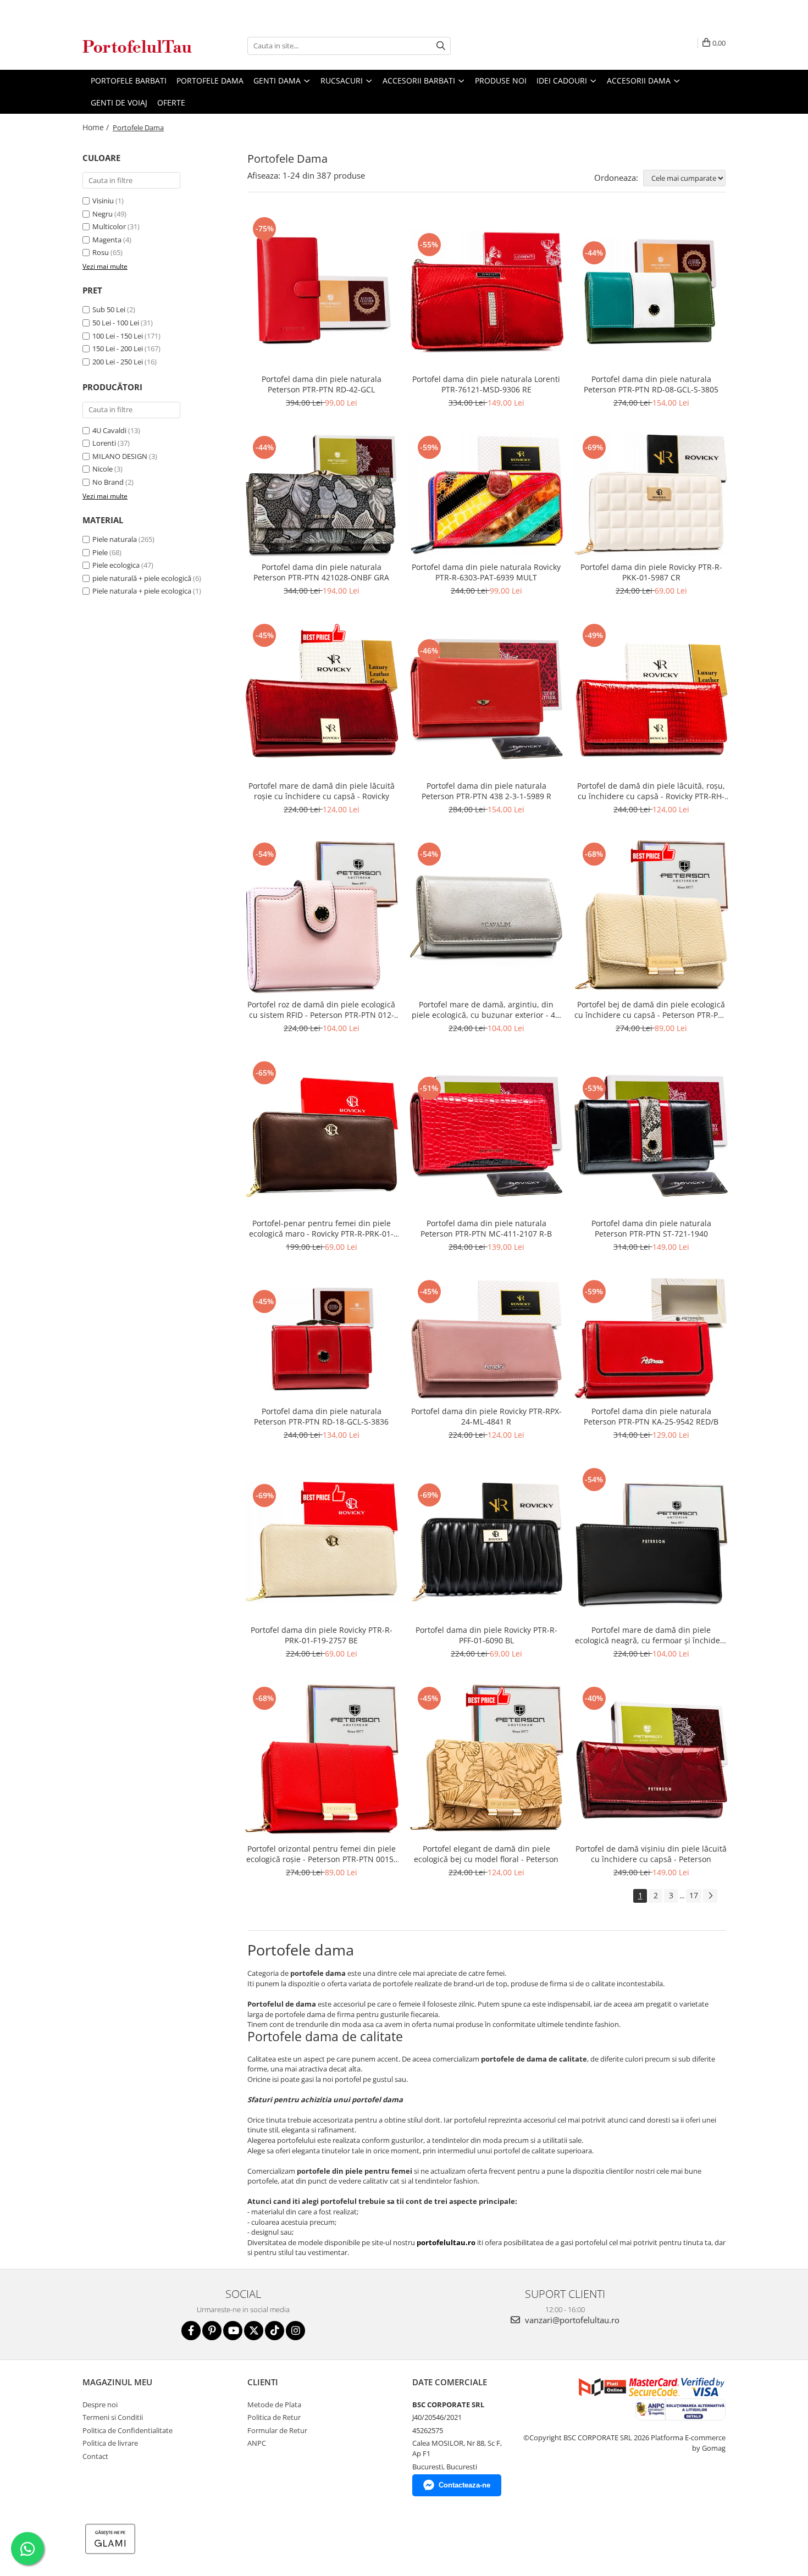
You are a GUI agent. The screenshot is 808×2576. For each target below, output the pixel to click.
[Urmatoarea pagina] (710, 1896)
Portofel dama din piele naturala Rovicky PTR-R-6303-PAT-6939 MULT (486, 572)
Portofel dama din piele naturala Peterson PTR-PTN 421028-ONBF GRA (321, 572)
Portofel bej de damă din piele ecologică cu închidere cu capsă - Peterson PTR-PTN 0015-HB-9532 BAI (651, 1010)
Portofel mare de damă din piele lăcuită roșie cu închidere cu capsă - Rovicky (322, 791)
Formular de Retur (277, 2430)
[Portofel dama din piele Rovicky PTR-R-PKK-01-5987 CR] (651, 494)
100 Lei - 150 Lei (118, 336)
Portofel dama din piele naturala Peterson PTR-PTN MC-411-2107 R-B (486, 1228)
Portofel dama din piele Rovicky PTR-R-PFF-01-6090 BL (486, 1635)
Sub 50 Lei (109, 309)
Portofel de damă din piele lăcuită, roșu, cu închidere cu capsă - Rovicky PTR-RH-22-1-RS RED (651, 791)
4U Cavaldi (109, 430)
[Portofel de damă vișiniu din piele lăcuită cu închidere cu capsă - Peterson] (651, 1761)
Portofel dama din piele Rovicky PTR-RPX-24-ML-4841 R (486, 1416)
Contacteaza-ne (464, 2485)
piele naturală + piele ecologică (142, 578)
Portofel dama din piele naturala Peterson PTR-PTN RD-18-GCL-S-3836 (321, 1416)
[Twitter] (254, 2331)
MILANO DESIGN (120, 456)
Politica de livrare (110, 2443)
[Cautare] (441, 46)
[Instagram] (295, 2331)
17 (694, 1895)
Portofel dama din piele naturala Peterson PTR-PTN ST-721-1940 (651, 1228)
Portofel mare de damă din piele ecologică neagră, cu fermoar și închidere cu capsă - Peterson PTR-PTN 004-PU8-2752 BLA (651, 1635)
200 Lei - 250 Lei (118, 362)
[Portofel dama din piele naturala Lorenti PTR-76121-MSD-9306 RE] (486, 292)
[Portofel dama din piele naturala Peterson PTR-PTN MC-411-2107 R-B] (486, 1135)
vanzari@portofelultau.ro (571, 2320)
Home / (97, 127)
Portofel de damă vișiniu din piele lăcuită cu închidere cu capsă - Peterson (651, 1854)
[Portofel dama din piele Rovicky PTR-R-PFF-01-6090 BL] (486, 1542)
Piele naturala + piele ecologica (142, 591)
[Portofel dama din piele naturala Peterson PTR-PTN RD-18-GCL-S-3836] (322, 1339)
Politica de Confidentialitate (128, 2430)
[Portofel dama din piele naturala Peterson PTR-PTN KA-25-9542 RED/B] (651, 1339)
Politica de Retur (274, 2417)
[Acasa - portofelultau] (137, 46)
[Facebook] (191, 2331)
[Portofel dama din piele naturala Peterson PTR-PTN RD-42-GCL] (322, 291)
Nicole (103, 469)
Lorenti (104, 443)
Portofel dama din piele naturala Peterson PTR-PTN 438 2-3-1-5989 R (486, 791)
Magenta (107, 240)
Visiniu (103, 201)
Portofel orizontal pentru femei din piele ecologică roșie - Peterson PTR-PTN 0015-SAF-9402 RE (321, 1854)
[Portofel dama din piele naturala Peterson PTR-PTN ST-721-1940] (651, 1135)
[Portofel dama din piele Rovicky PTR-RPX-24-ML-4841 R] (486, 1339)
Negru (103, 214)
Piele (100, 552)
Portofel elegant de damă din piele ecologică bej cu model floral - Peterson (486, 1854)
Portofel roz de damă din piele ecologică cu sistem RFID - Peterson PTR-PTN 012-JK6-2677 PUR (321, 1010)
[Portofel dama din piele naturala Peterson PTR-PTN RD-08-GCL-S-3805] (651, 291)
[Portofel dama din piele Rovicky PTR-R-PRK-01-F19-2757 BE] (322, 1542)
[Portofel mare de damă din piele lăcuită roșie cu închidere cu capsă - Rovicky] (322, 698)
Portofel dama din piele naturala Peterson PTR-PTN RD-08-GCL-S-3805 (651, 384)
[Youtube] (233, 2331)
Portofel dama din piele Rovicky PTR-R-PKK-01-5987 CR (651, 572)
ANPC (257, 2443)
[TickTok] (275, 2331)
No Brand (108, 482)
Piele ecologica (116, 565)
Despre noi (100, 2405)
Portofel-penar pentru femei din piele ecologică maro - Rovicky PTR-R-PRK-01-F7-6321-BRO (321, 1228)
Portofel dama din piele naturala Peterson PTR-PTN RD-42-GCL (322, 384)
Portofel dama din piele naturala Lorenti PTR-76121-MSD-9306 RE (486, 384)
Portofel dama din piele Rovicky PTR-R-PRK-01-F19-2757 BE (322, 1635)
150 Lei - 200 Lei (118, 348)
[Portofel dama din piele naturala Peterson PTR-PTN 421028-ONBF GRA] (322, 495)
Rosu (101, 252)
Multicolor (109, 226)
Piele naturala (115, 539)
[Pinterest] (212, 2331)
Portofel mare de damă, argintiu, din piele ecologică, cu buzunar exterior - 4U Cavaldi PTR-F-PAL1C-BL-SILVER (486, 1010)
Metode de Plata (274, 2405)
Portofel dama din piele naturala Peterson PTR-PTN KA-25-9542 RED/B (651, 1416)
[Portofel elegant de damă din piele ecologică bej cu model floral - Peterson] (486, 1761)
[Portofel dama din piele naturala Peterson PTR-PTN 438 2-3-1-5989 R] (486, 698)
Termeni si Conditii (113, 2417)
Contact (95, 2456)
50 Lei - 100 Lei (116, 323)
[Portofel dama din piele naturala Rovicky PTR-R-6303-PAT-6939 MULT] (486, 495)
